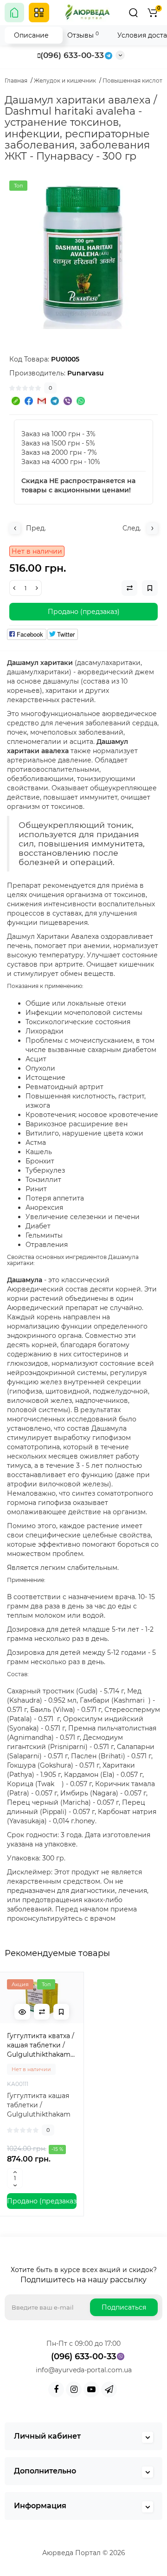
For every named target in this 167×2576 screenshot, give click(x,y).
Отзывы (83, 35)
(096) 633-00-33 (72, 55)
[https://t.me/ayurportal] (109, 2389)
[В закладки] (61, 2012)
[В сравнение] (42, 2012)
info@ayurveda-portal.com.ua (84, 2370)
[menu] (39, 13)
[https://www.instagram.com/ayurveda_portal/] (74, 2389)
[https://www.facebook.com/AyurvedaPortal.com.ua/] (56, 2389)
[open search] (133, 13)
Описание (31, 35)
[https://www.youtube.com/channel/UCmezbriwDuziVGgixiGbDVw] (91, 2389)
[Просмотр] (22, 2012)
